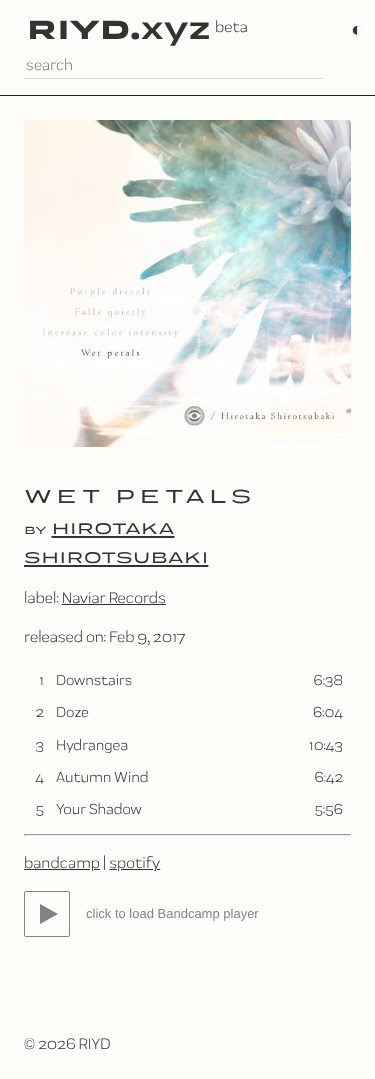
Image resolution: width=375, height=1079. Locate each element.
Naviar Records (114, 597)
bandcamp (62, 862)
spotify (134, 862)
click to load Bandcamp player (172, 913)
